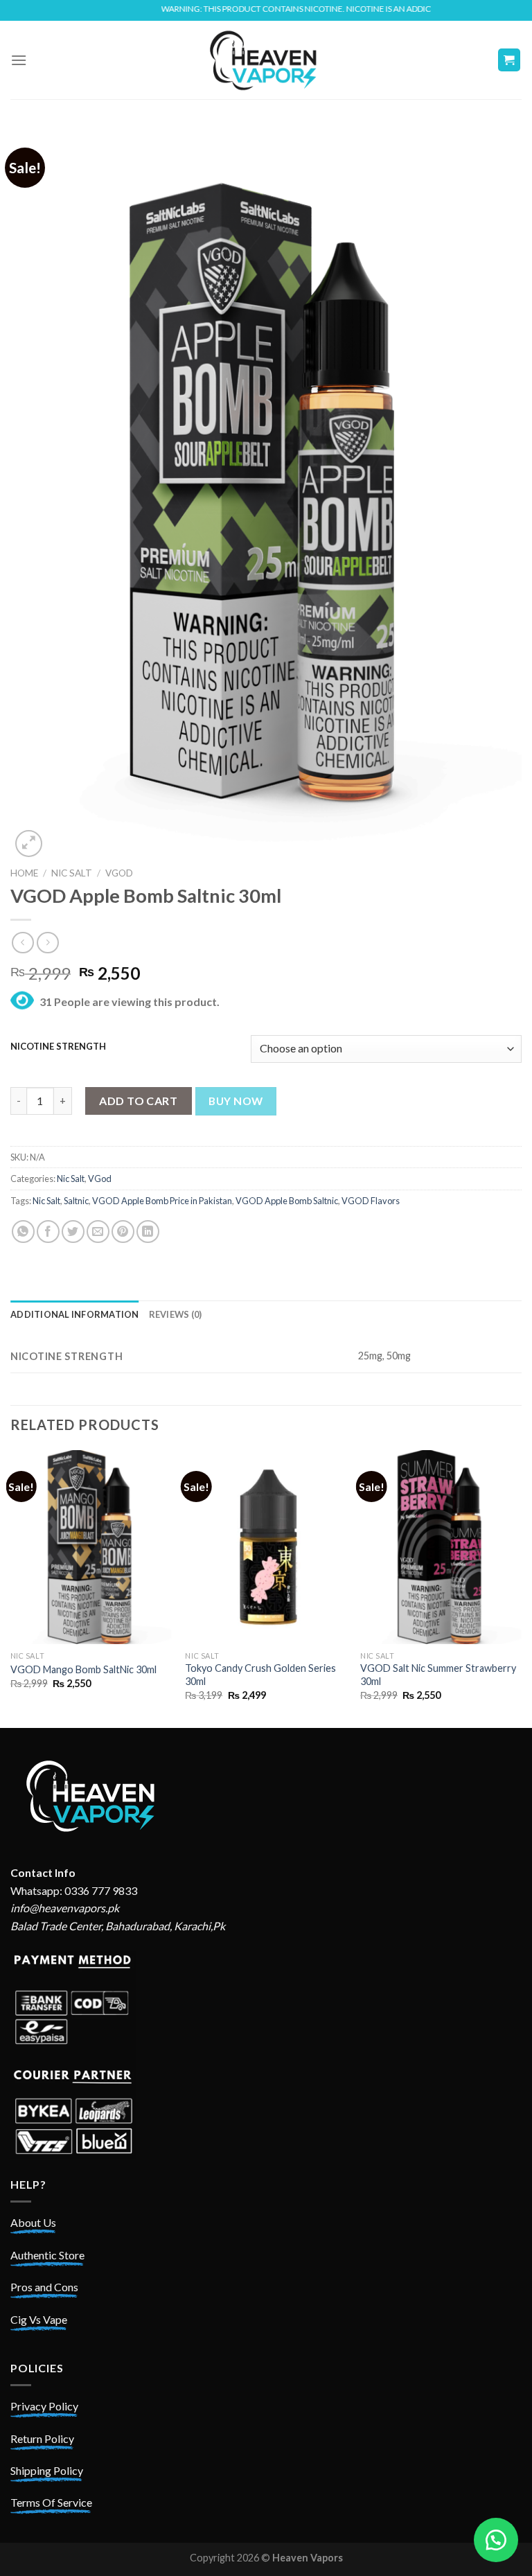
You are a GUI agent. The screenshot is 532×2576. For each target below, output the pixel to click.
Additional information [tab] (75, 1314)
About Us (33, 2222)
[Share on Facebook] (48, 1232)
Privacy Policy (44, 2406)
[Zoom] (29, 844)
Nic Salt (72, 873)
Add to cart (138, 1101)
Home (24, 873)
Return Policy (42, 2438)
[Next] (521, 1588)
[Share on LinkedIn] (148, 1232)
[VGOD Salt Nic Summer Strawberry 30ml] (441, 1547)
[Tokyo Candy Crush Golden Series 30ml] (266, 1547)
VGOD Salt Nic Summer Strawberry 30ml (438, 1675)
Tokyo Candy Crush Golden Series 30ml (260, 1675)
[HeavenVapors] (266, 60)
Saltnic (76, 1201)
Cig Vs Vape (39, 2319)
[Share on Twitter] (73, 1232)
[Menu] (19, 60)
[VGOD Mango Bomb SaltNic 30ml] (91, 1547)
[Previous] (11, 1588)
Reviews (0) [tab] (176, 1314)
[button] (496, 2540)
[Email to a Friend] (98, 1232)
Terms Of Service (51, 2502)
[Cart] (509, 60)
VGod (119, 873)
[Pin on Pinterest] (123, 1232)
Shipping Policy (47, 2470)
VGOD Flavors (371, 1201)
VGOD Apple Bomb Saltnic (287, 1201)
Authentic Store (47, 2255)
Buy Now (236, 1101)
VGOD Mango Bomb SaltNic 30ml (83, 1669)
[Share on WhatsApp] (23, 1232)
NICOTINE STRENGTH (58, 1047)
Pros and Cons (44, 2287)
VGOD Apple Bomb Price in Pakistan (162, 1201)
